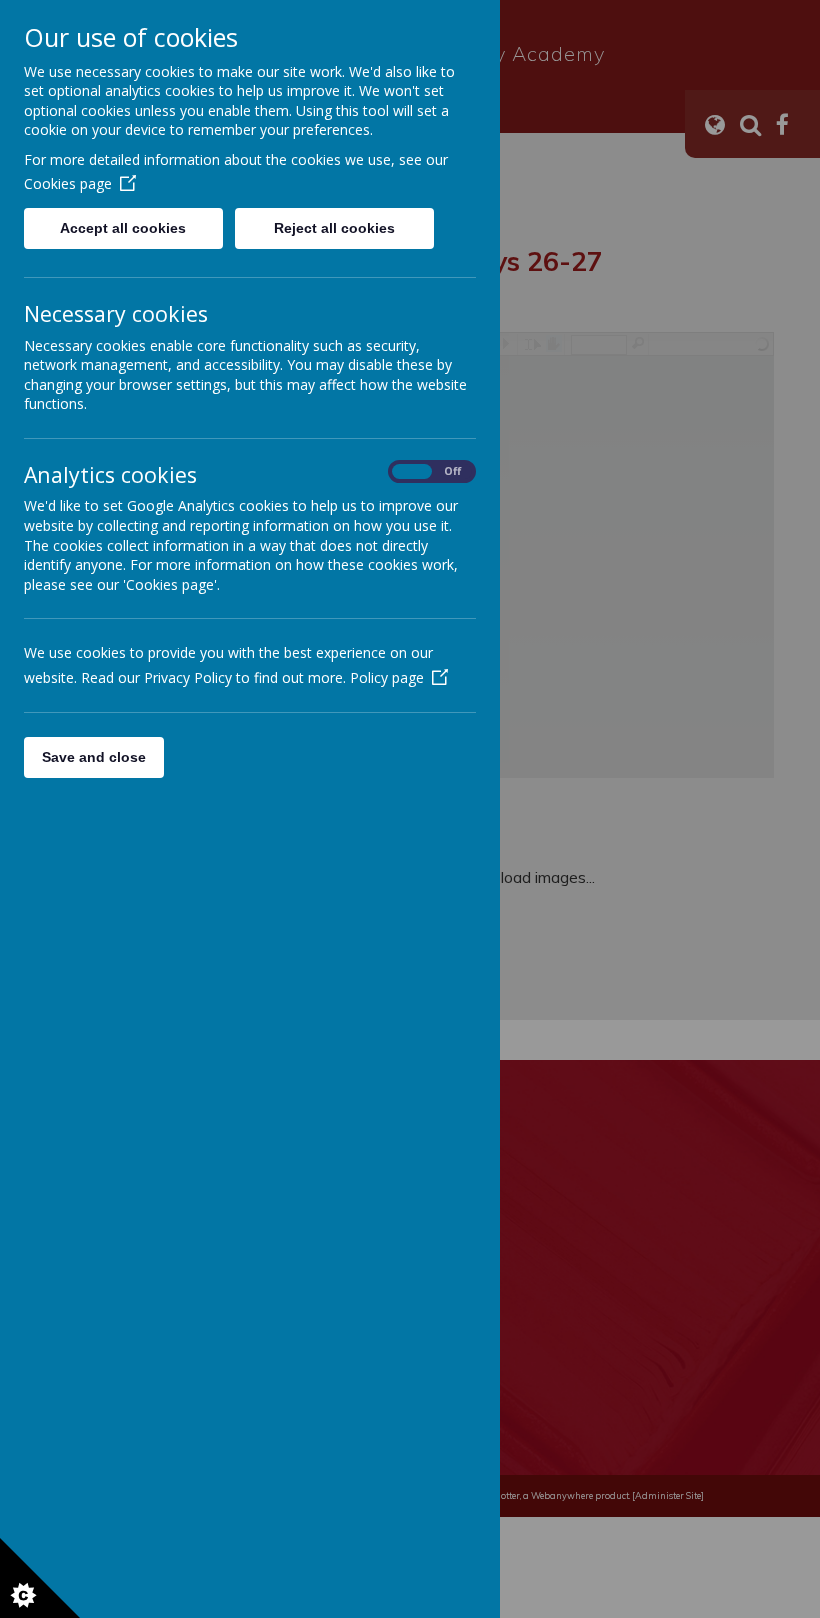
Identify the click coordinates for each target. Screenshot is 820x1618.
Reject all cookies (334, 228)
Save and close (94, 757)
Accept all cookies (123, 228)
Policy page (387, 677)
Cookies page (68, 183)
